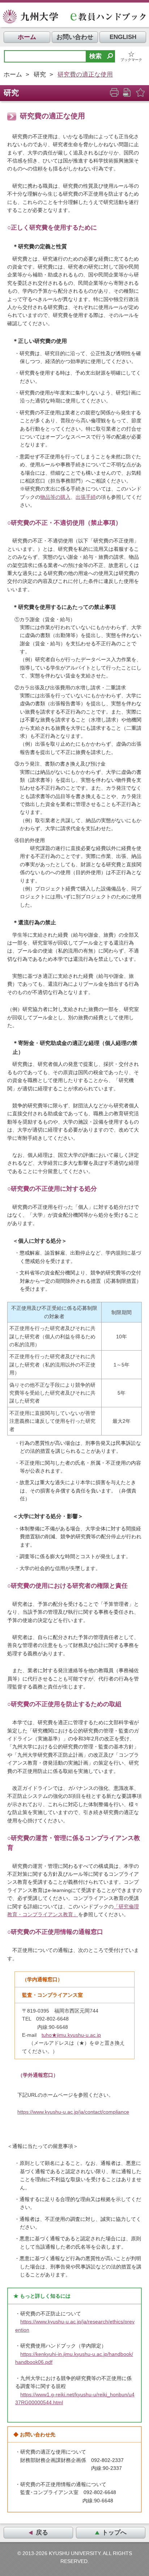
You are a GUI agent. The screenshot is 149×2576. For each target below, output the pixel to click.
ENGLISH (123, 37)
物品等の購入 (55, 497)
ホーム (27, 37)
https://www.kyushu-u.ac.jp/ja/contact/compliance (73, 2112)
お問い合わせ (75, 37)
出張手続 (86, 497)
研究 (40, 75)
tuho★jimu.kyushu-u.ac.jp (71, 2035)
